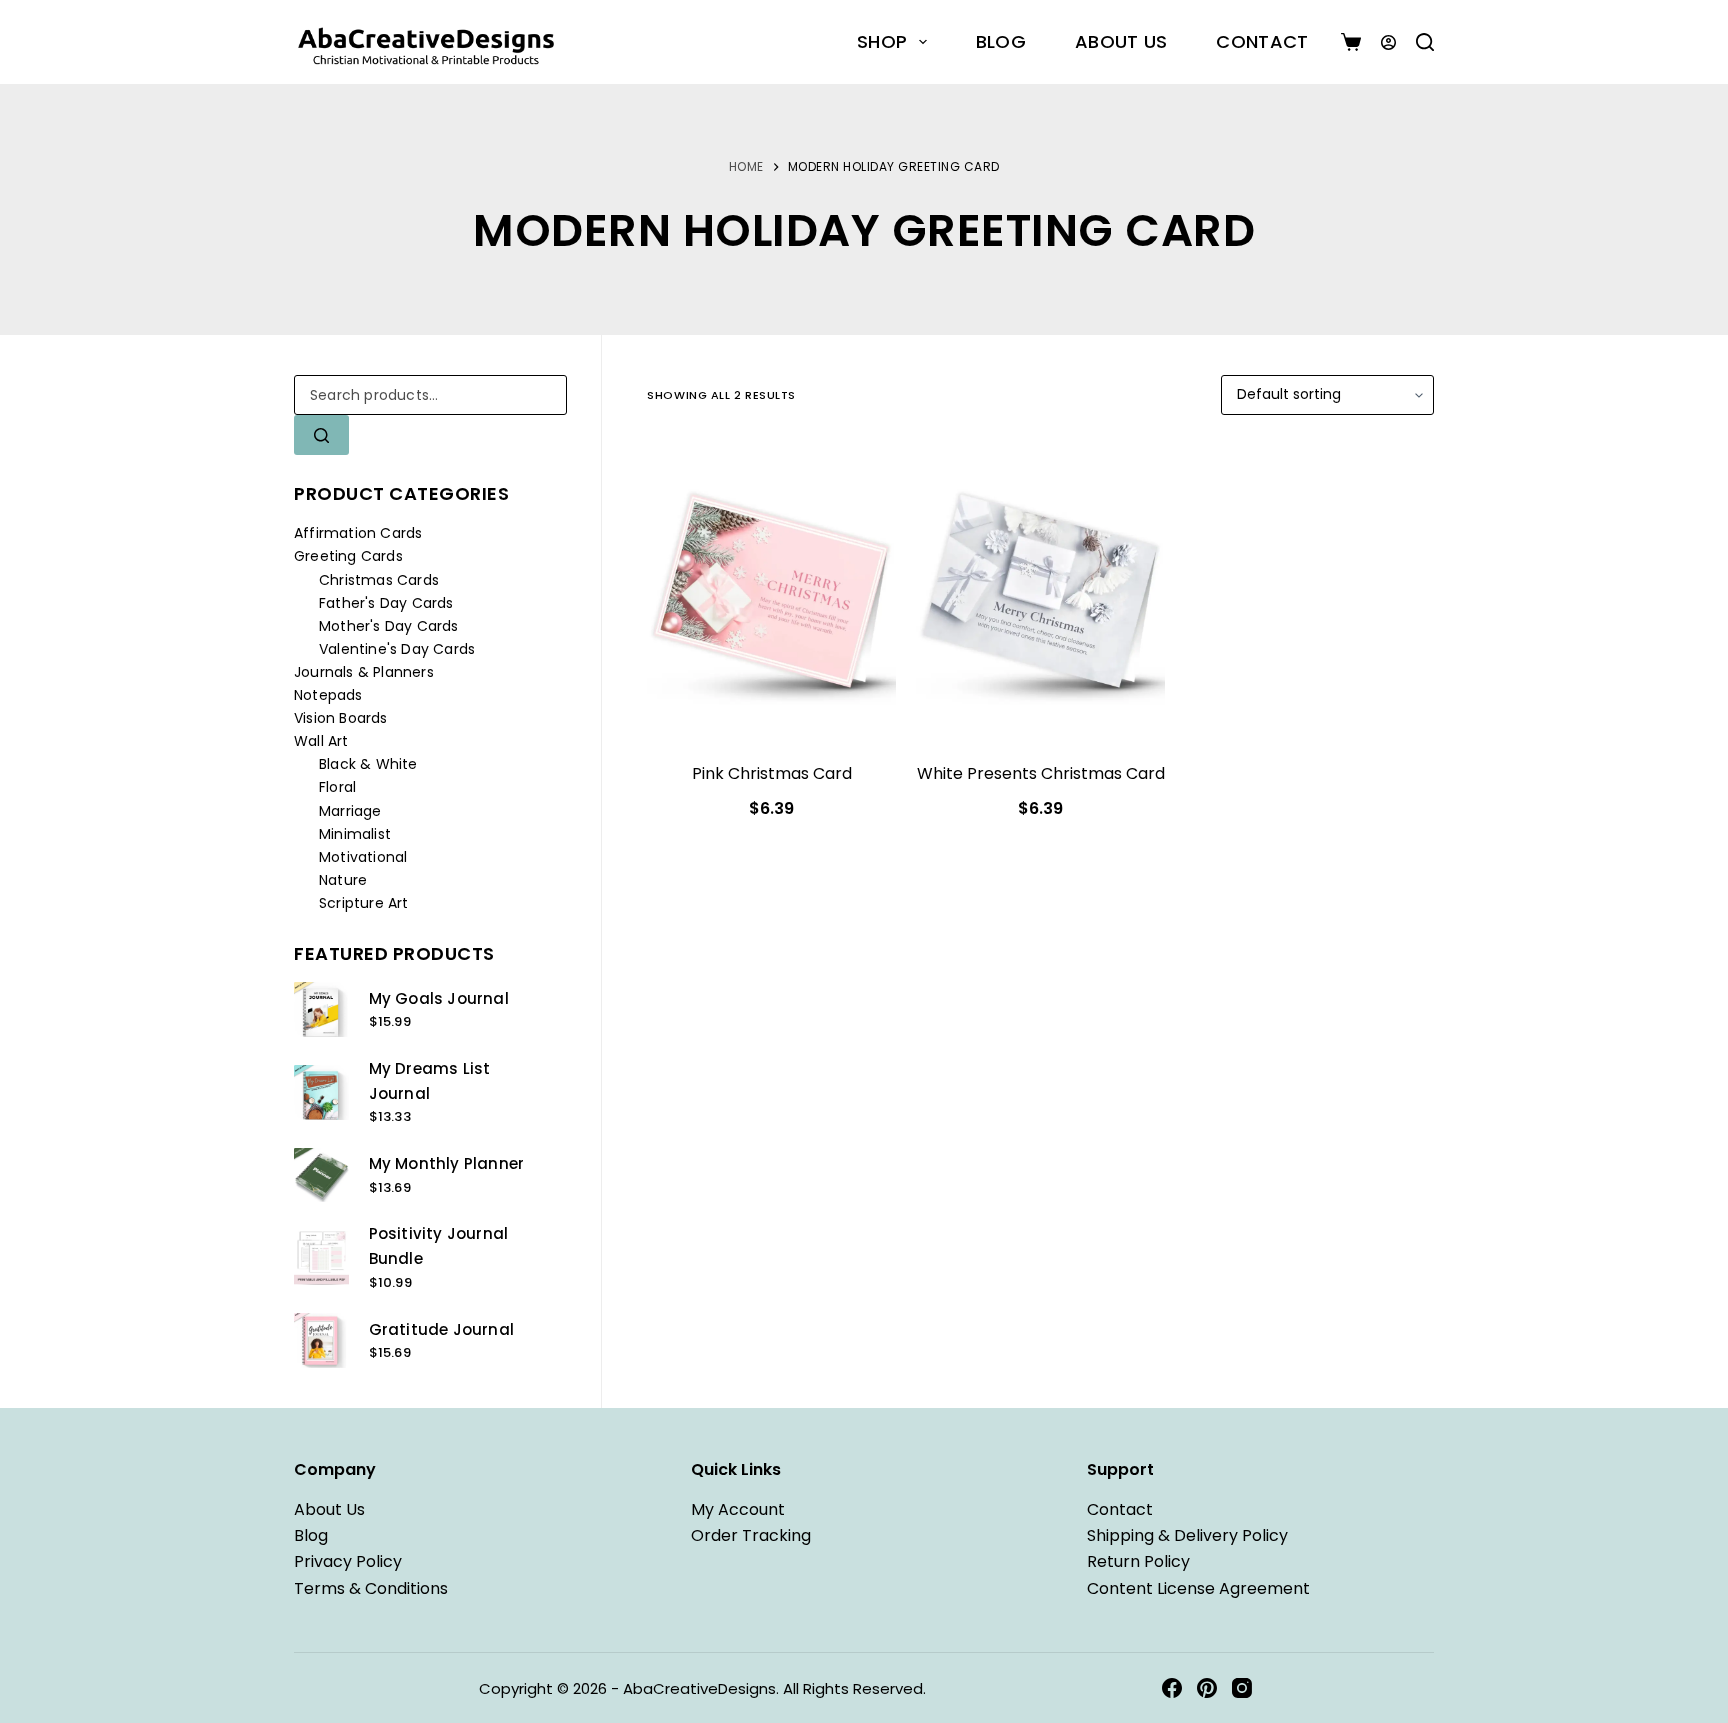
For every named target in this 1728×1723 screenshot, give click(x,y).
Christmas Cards (379, 580)
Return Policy (1138, 1561)
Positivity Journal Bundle (439, 1246)
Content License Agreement (1198, 1588)
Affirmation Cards (358, 533)
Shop (882, 41)
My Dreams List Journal (430, 1081)
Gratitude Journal (441, 1329)
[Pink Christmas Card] (771, 591)
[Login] (1388, 42)
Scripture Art (364, 903)
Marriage (350, 811)
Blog (1001, 41)
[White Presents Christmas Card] (1040, 591)
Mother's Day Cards (389, 626)
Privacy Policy (348, 1561)
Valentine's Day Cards (397, 649)
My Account (738, 1509)
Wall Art (321, 741)
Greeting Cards (348, 556)
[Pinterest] (1207, 1688)
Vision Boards (341, 718)
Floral (337, 787)
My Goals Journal (439, 998)
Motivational (363, 857)
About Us (1121, 41)
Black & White (368, 764)
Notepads (328, 695)
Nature (343, 880)
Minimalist (355, 834)
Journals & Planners (364, 672)
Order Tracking (751, 1535)
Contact (1262, 41)
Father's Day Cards (386, 603)
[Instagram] (1242, 1688)
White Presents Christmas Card (1041, 773)
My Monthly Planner (447, 1163)
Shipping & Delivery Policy (1187, 1535)
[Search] (1425, 42)
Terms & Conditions (371, 1588)
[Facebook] (1172, 1688)
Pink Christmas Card (772, 773)
